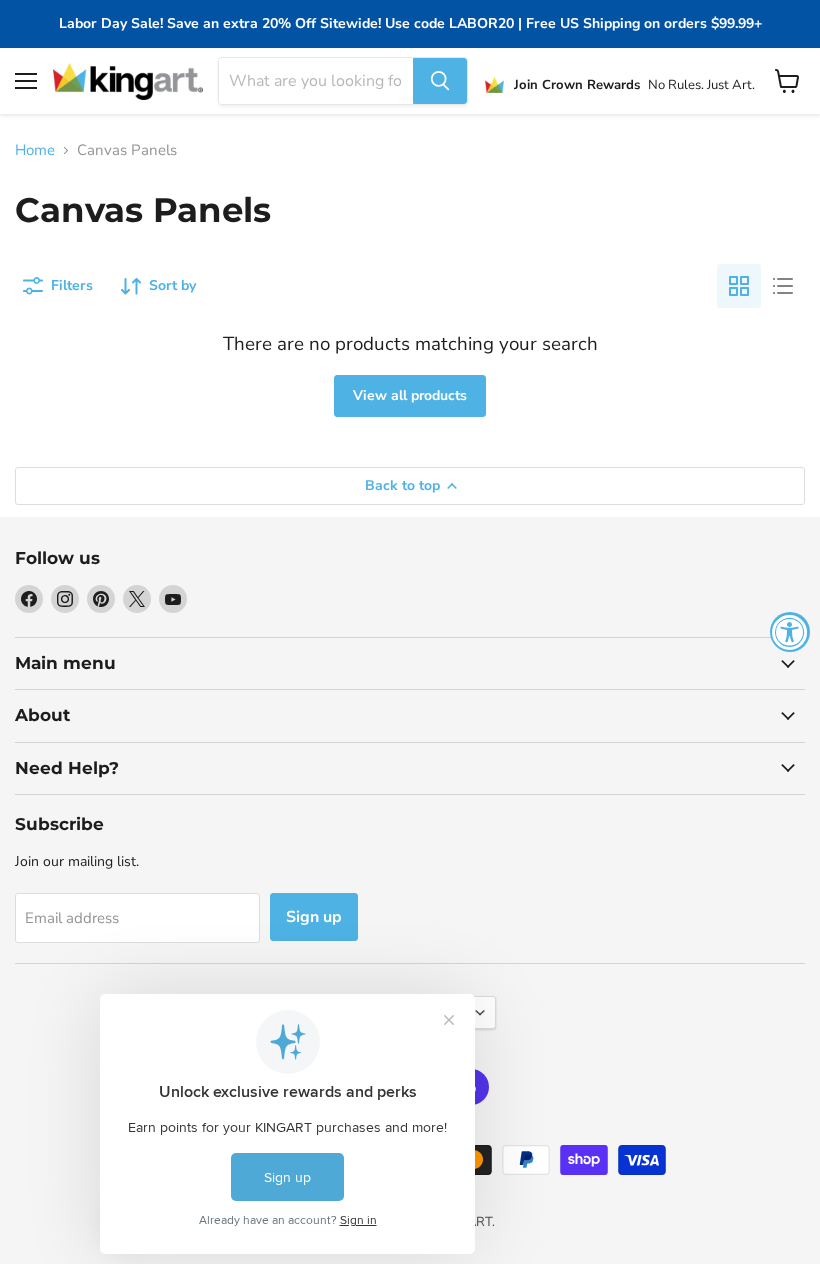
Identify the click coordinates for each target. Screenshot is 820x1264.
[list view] (783, 286)
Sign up (314, 917)
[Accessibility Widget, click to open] (790, 632)
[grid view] (739, 286)
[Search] (440, 81)
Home (35, 150)
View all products (410, 395)
